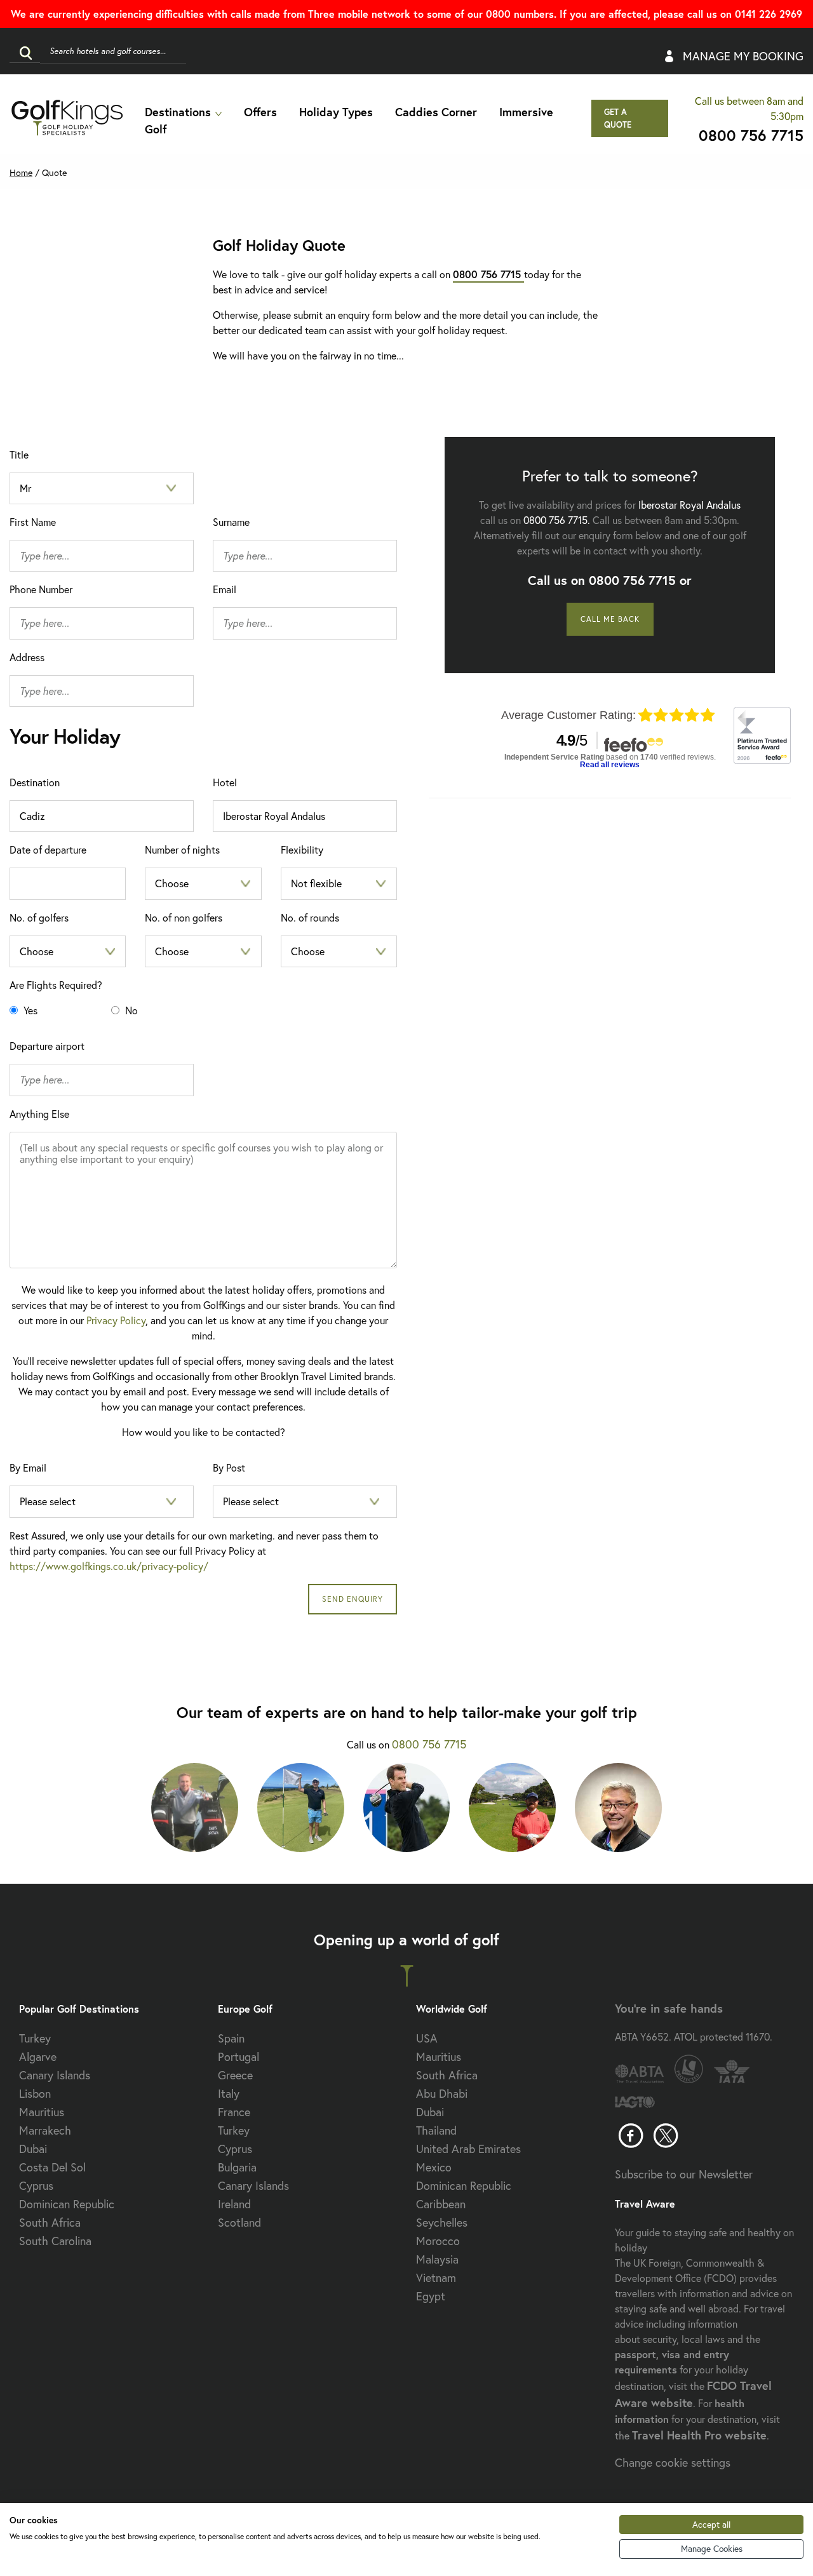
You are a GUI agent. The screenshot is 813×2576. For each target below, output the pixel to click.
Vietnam (436, 2277)
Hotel (225, 782)
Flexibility (302, 849)
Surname (231, 522)
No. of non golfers (184, 917)
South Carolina (55, 2241)
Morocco (438, 2241)
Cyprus (36, 2185)
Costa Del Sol (52, 2167)
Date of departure (48, 849)
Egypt (431, 2296)
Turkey (35, 2038)
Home (21, 172)
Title (19, 454)
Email (225, 589)
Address (27, 657)
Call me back (610, 619)
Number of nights (182, 849)
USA (427, 2038)
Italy (229, 2093)
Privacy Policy (116, 1320)
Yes (29, 1010)
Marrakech (45, 2130)
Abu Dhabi (442, 2093)
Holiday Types (336, 112)
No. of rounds (310, 917)
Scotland (239, 2222)
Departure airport (47, 1046)
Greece (235, 2075)
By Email (28, 1467)
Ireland (234, 2204)
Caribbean (441, 2204)
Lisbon (35, 2093)
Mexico (434, 2167)
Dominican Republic (67, 2204)
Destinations (178, 112)
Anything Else (39, 1114)
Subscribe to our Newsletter (684, 2174)
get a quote (618, 118)
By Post (229, 1467)
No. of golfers (39, 917)
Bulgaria (237, 2167)
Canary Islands (55, 2075)
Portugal (239, 2056)
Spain (231, 2038)
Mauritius (42, 2112)
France (234, 2112)
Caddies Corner (436, 112)
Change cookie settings (673, 2462)
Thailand (436, 2130)
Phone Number (41, 589)
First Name (33, 522)
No (130, 1010)
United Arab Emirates (468, 2149)
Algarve (38, 2056)
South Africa (50, 2222)
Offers (260, 112)
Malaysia (437, 2259)
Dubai (33, 2149)
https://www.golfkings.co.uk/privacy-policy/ (109, 1566)
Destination (35, 782)
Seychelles (442, 2222)
